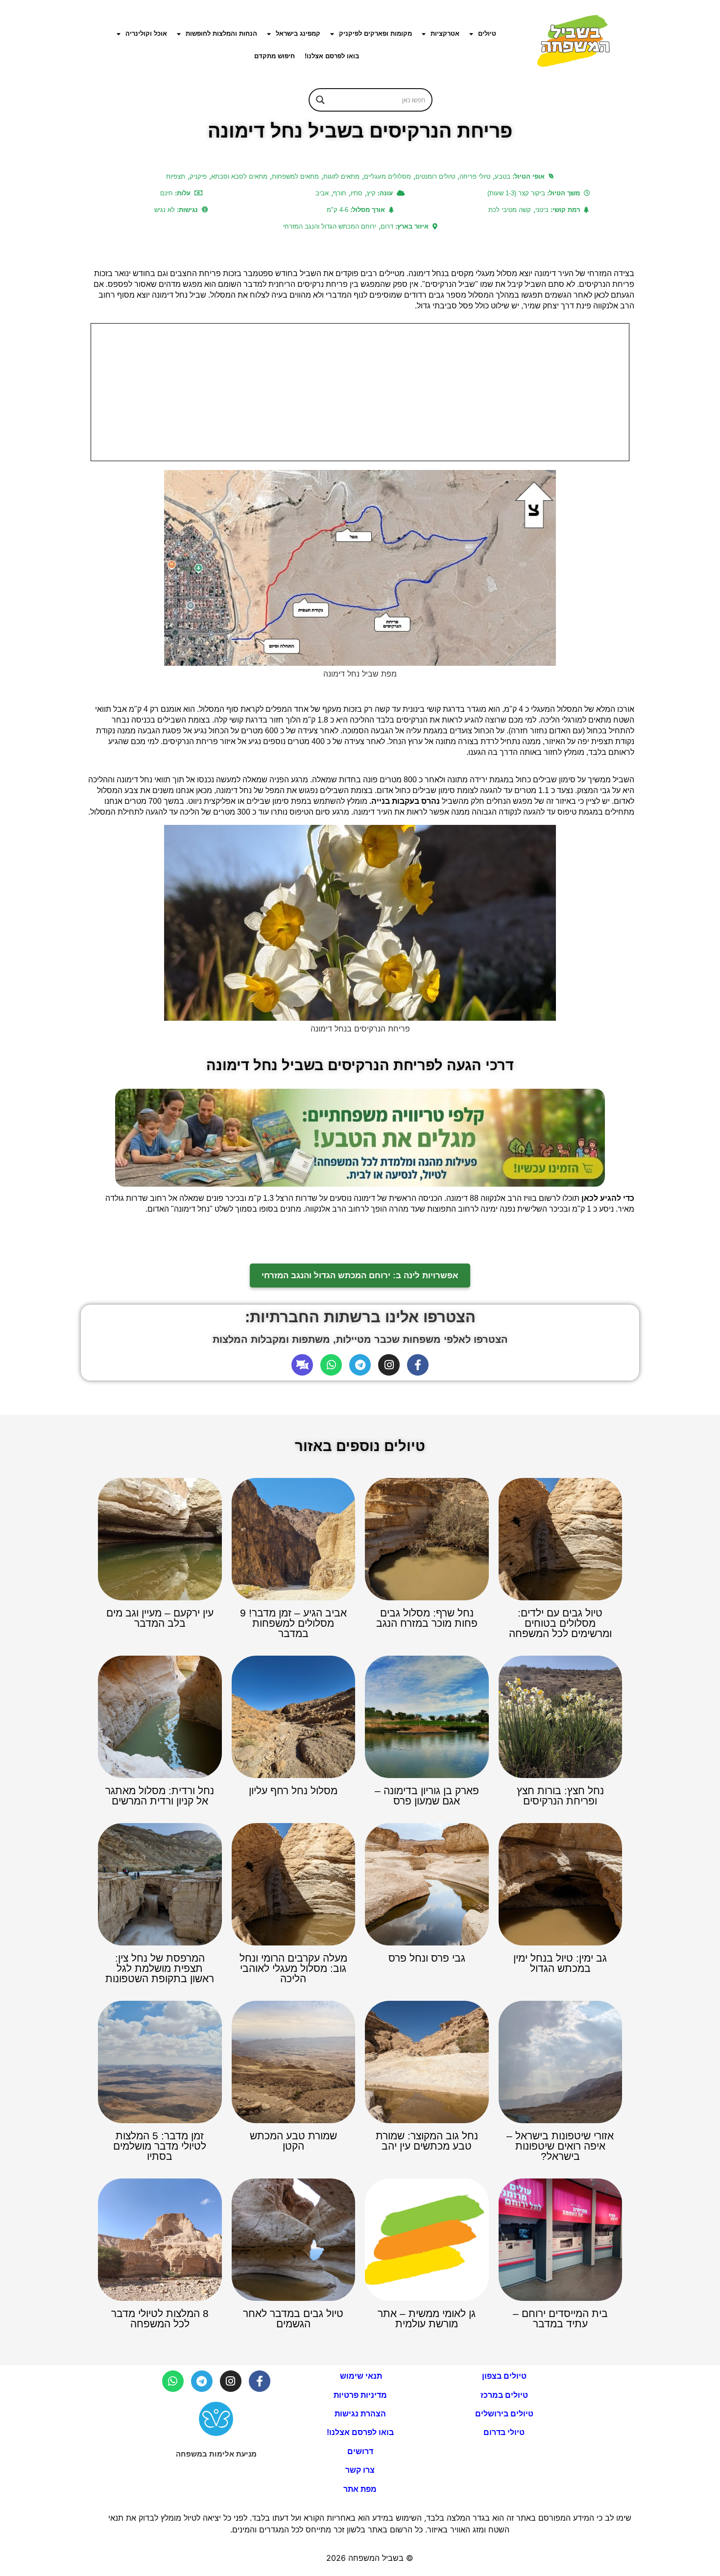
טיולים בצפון (504, 2376)
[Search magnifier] (320, 100)
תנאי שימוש (360, 2376)
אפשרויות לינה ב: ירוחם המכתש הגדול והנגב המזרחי (360, 1276)
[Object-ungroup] (302, 1365)
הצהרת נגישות (360, 2414)
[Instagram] (389, 1365)
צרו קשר (360, 2470)
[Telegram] (360, 1365)
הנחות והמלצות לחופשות (221, 34)
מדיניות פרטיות (360, 2395)
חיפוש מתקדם (275, 56)
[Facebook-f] (418, 1365)
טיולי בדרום (504, 2432)
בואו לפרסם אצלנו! (332, 56)
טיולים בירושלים (504, 2414)
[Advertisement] (360, 392)
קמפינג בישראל (298, 34)
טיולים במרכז (504, 2395)
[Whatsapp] (331, 1365)
